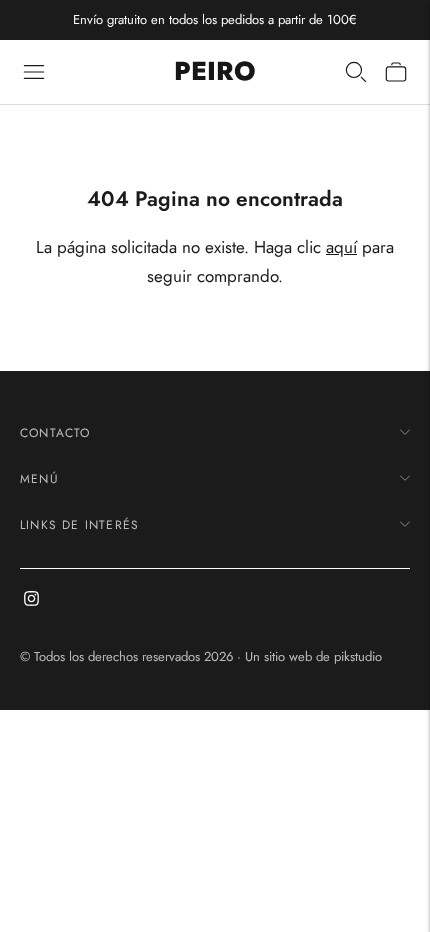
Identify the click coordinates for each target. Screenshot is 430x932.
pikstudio (358, 656)
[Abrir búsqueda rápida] (356, 72)
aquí (341, 247)
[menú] (34, 72)
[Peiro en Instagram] (31, 601)
